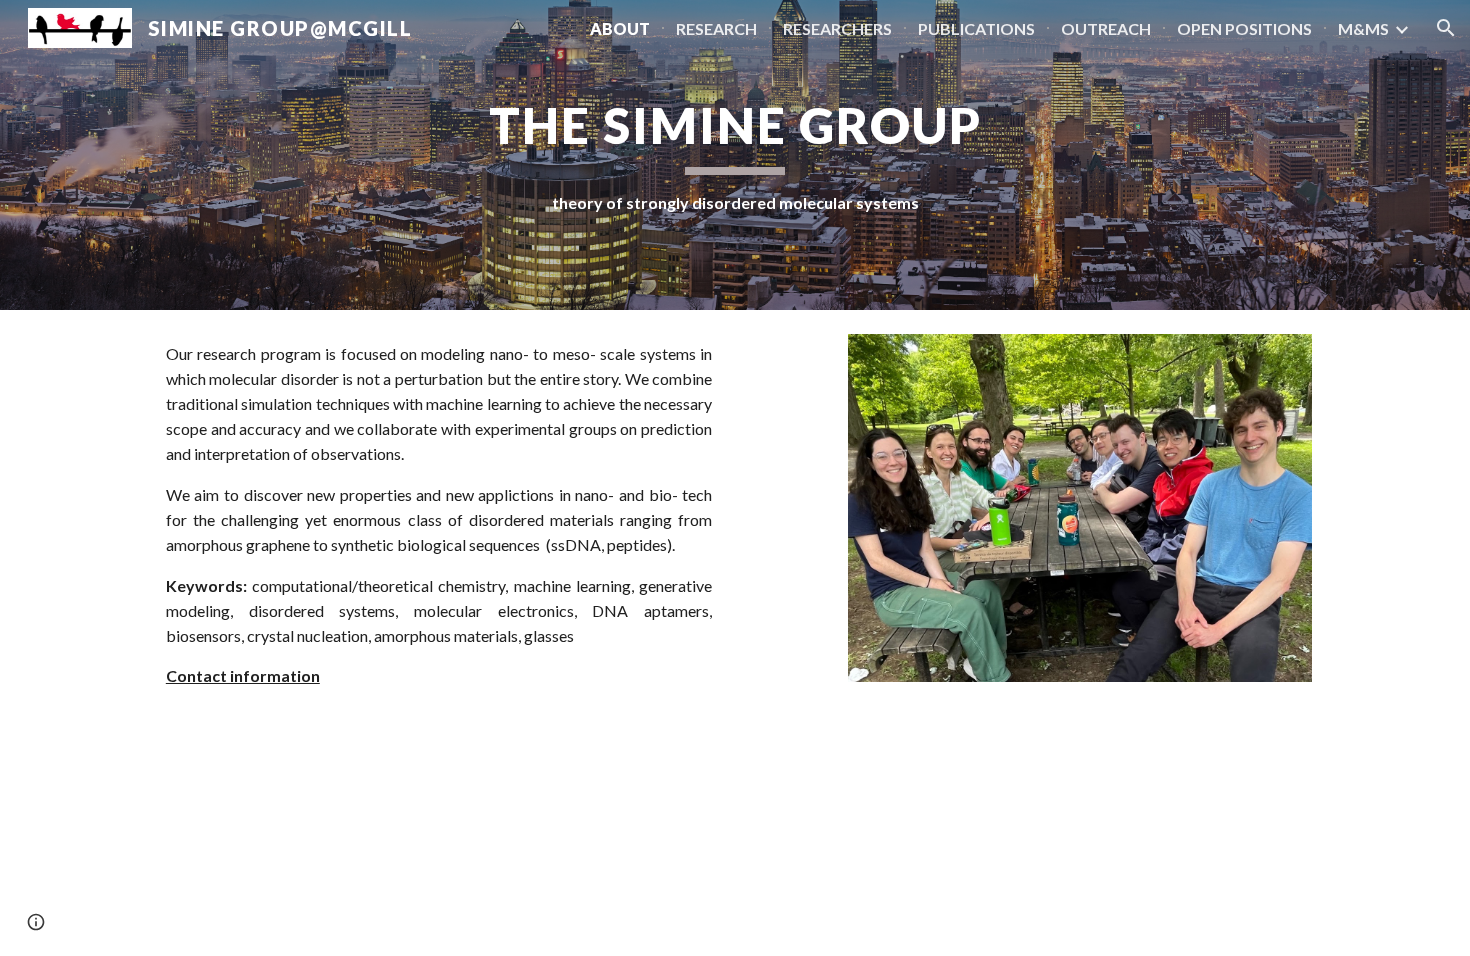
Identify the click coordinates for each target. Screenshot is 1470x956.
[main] (735, 154)
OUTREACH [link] (1106, 28)
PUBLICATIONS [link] (976, 28)
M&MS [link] (1363, 28)
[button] (1446, 28)
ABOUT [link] (620, 28)
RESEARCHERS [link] (837, 28)
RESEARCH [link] (716, 28)
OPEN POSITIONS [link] (1244, 28)
